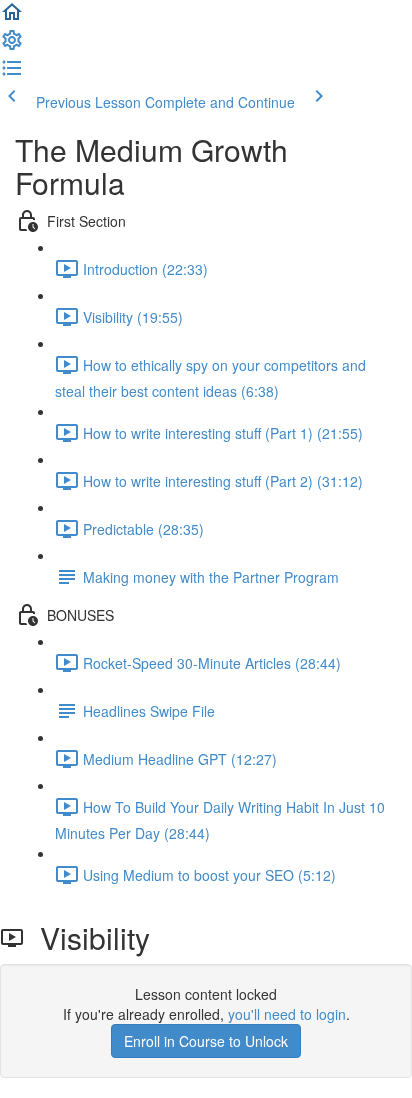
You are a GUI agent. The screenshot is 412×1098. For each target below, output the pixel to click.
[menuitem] (12, 46)
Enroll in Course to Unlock (206, 1041)
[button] (12, 18)
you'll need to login (287, 1014)
